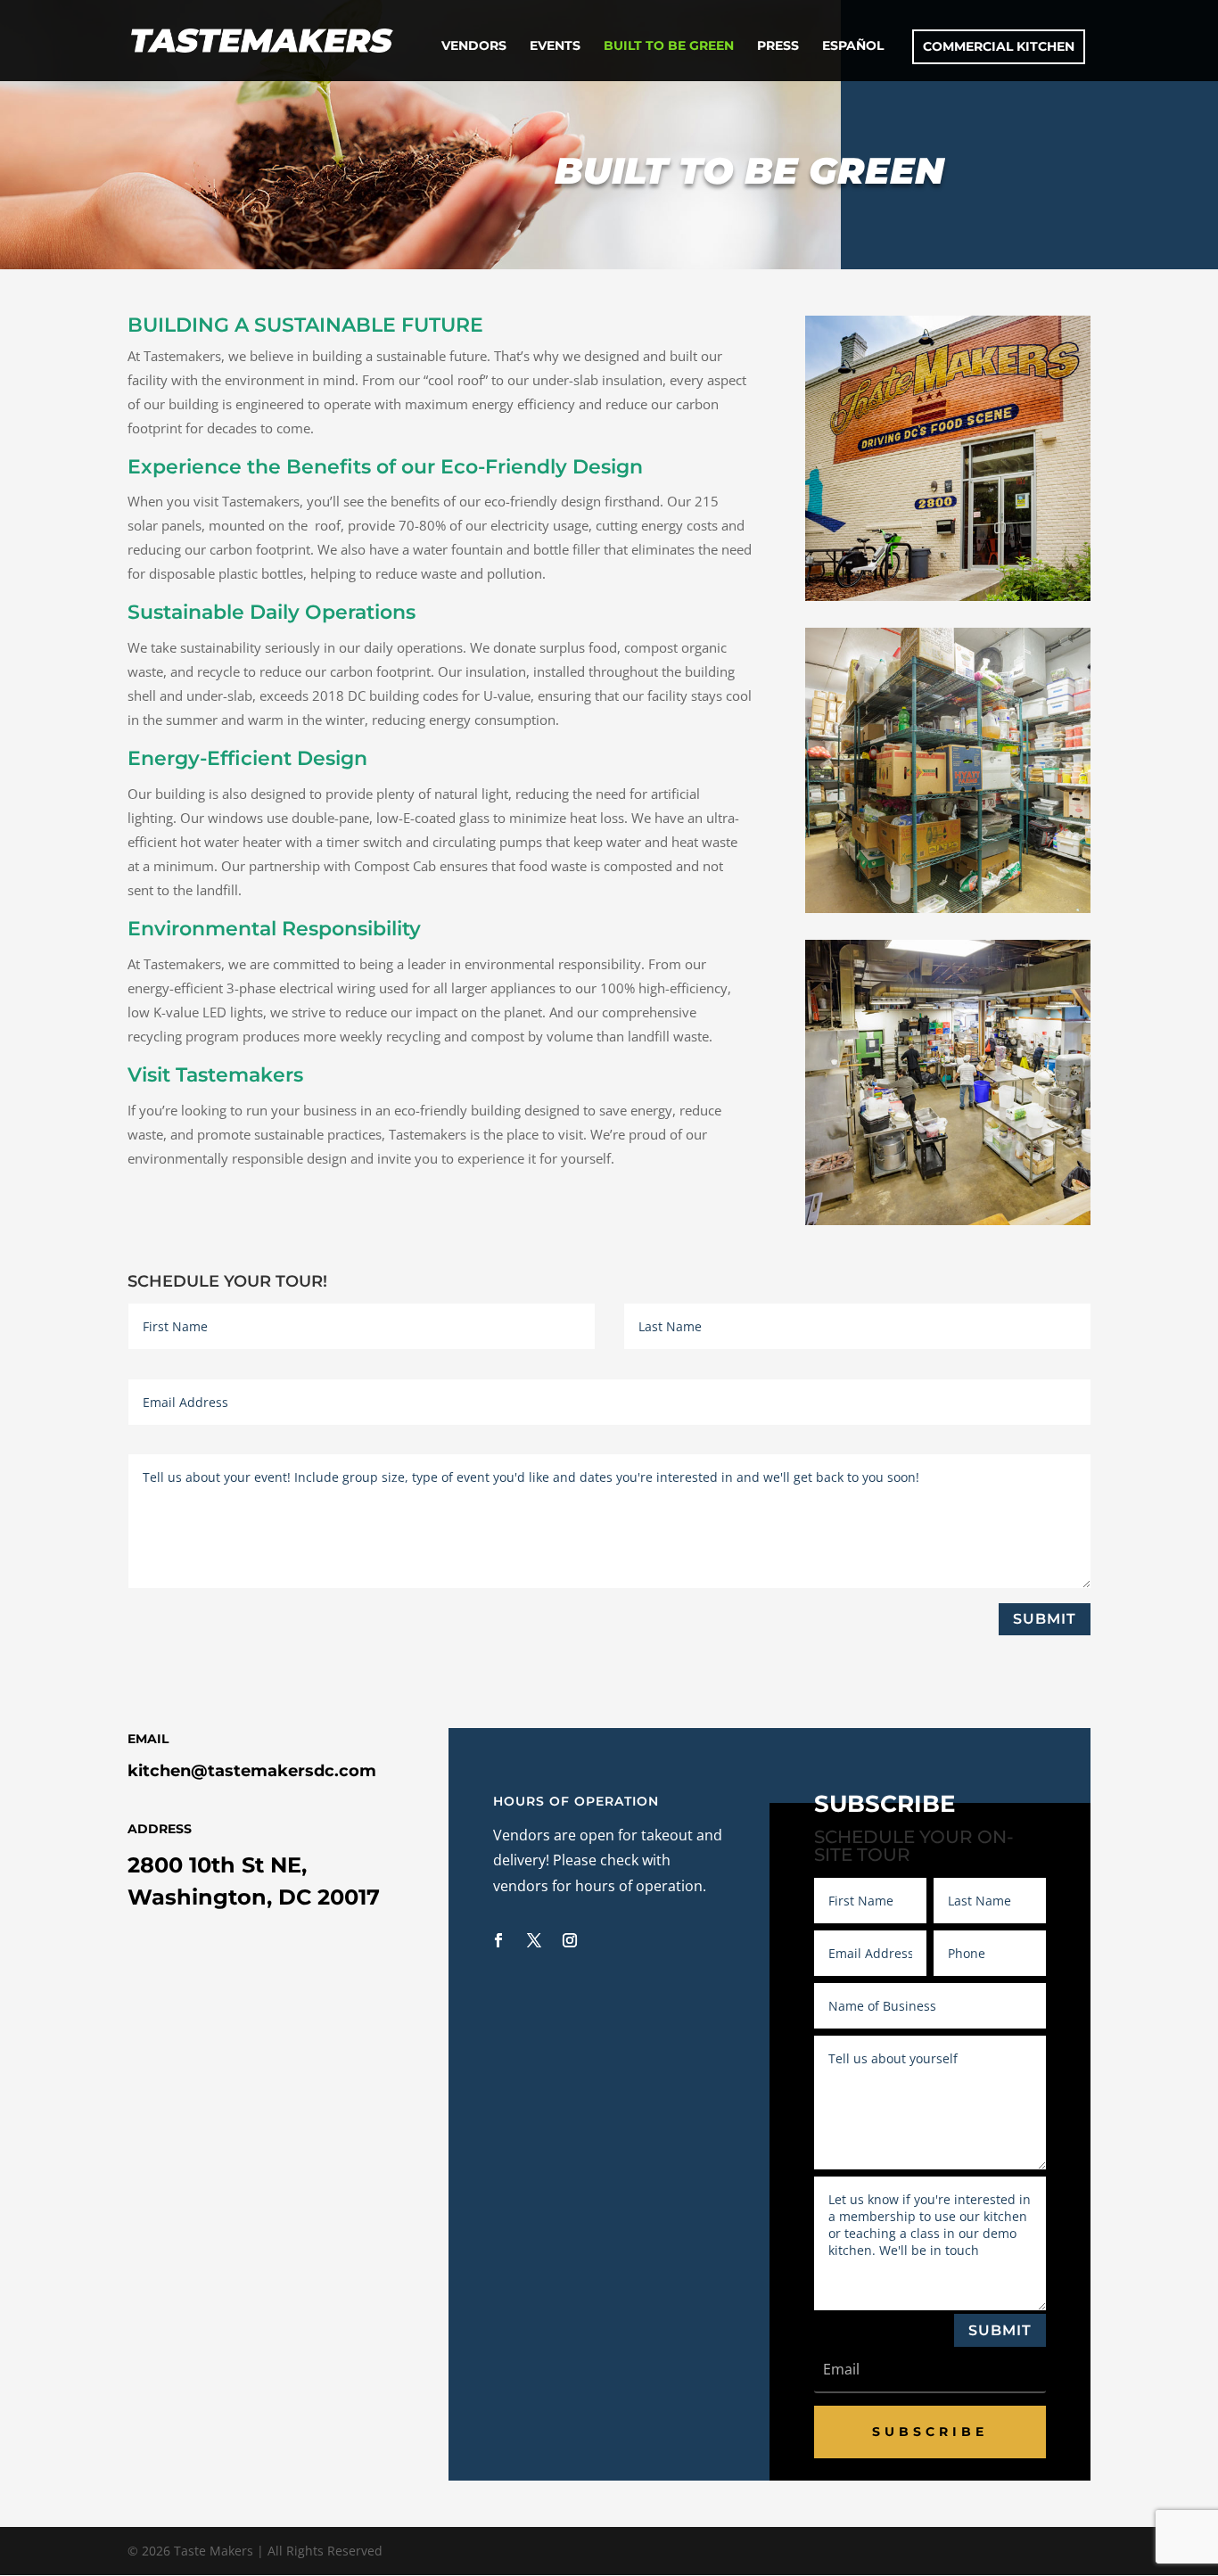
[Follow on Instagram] (570, 1940)
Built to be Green (669, 46)
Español (853, 46)
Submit (1045, 1619)
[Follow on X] (534, 1940)
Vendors (474, 46)
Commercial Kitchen (999, 46)
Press (778, 46)
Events (555, 46)
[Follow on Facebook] (498, 1940)
